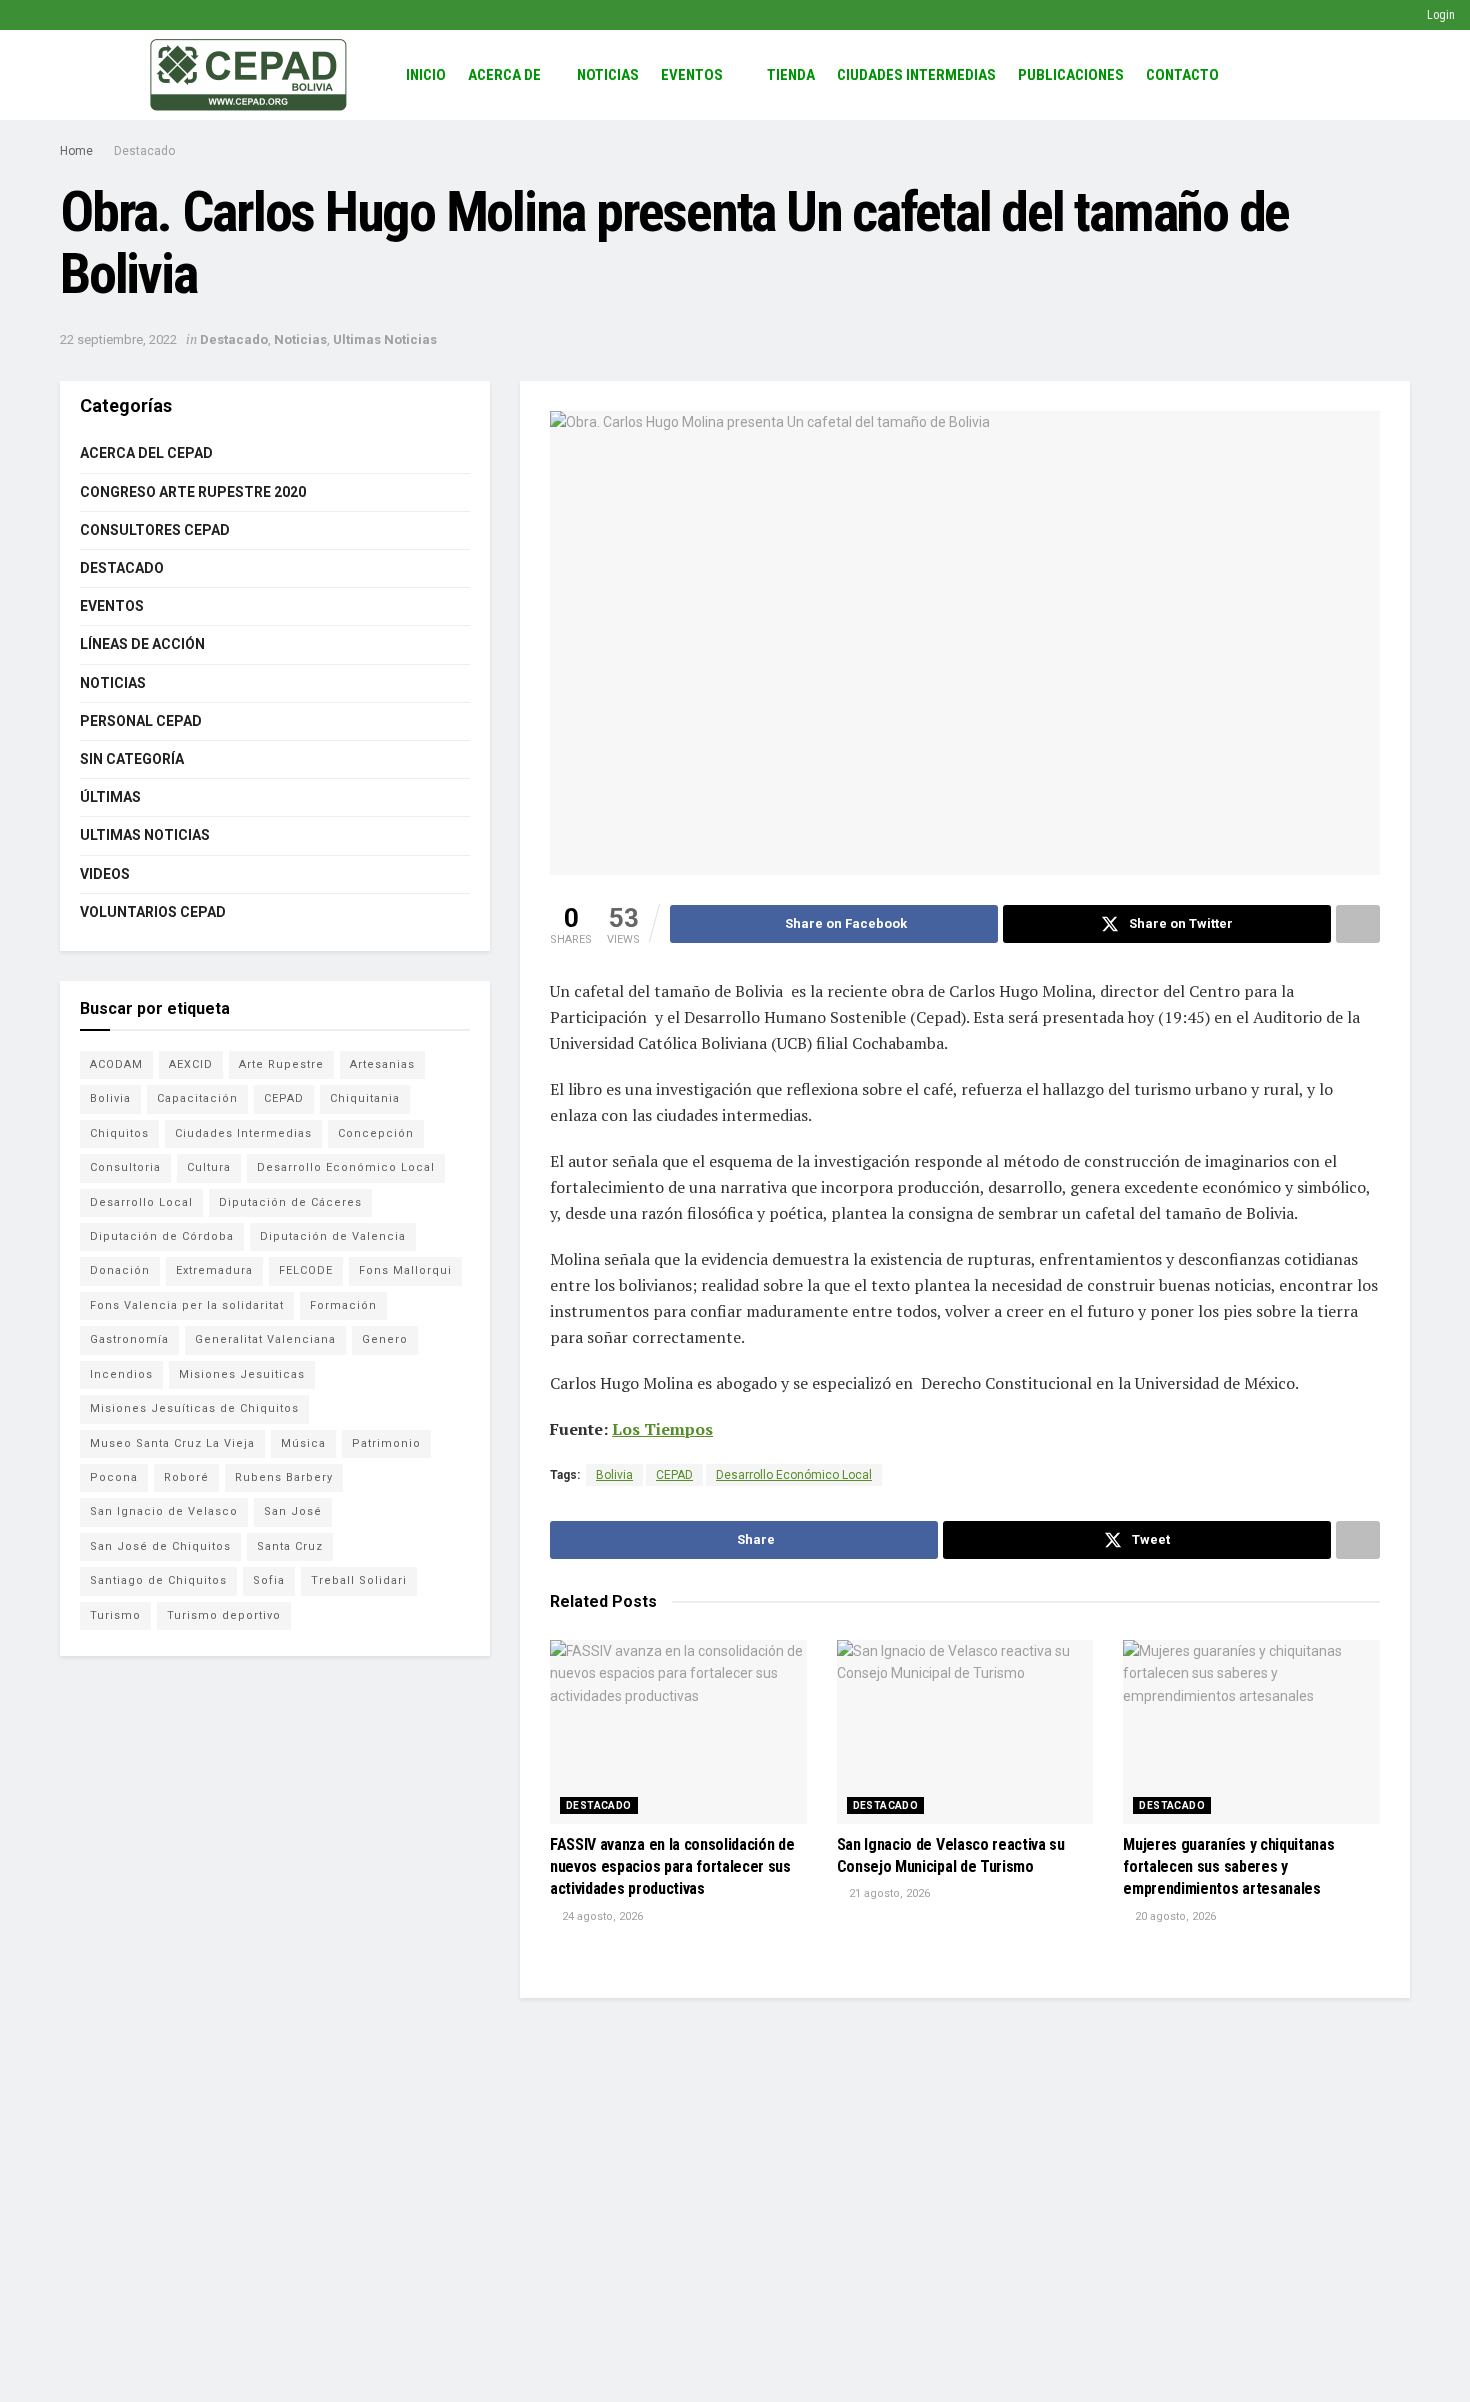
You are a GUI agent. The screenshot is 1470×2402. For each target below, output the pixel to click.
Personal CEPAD (141, 721)
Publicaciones (1071, 75)
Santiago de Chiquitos (158, 1580)
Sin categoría (132, 759)
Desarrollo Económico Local (794, 1475)
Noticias (608, 75)
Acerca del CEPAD (146, 453)
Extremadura (214, 1270)
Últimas (110, 797)
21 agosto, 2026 (888, 1893)
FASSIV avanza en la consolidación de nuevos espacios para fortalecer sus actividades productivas (672, 1867)
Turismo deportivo (224, 1615)
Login (1439, 15)
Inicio (426, 75)
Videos (105, 874)
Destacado (144, 151)
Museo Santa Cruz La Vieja (172, 1443)
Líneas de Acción (142, 644)
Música (303, 1443)
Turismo (115, 1615)
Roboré (186, 1477)
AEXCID (191, 1064)
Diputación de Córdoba (162, 1236)
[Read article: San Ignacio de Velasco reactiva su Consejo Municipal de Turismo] (965, 1732)
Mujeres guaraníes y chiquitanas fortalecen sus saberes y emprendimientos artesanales (1228, 1867)
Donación (120, 1270)
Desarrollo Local (141, 1202)
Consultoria (125, 1167)
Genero (385, 1339)
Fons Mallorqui (405, 1270)
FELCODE (306, 1270)
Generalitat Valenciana (265, 1339)
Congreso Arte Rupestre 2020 (193, 492)
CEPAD (674, 1475)
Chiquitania (365, 1098)
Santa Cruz (290, 1546)
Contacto (1182, 75)
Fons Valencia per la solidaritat (187, 1305)
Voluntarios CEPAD (153, 912)
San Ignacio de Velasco (164, 1511)
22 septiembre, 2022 (118, 339)
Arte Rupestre (281, 1064)
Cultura (209, 1167)
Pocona (114, 1477)
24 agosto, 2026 (601, 1916)
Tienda (791, 75)
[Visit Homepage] (248, 75)
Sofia (269, 1580)
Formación (343, 1305)
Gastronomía (129, 1339)
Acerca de (504, 75)
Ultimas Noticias (385, 339)
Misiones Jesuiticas (242, 1374)
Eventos (692, 75)
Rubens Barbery (284, 1477)
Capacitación (197, 1098)
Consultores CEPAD (155, 530)
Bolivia (614, 1475)
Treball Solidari (359, 1580)
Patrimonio (386, 1443)
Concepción (376, 1133)
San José (293, 1511)
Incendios (121, 1374)
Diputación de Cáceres (290, 1202)
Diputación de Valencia (333, 1236)
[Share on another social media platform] (1358, 924)
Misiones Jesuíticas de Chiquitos (194, 1408)
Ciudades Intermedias (916, 75)
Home (76, 151)
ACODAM (116, 1064)
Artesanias (382, 1064)
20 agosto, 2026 (1174, 1916)
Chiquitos (119, 1133)
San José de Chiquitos (160, 1546)
